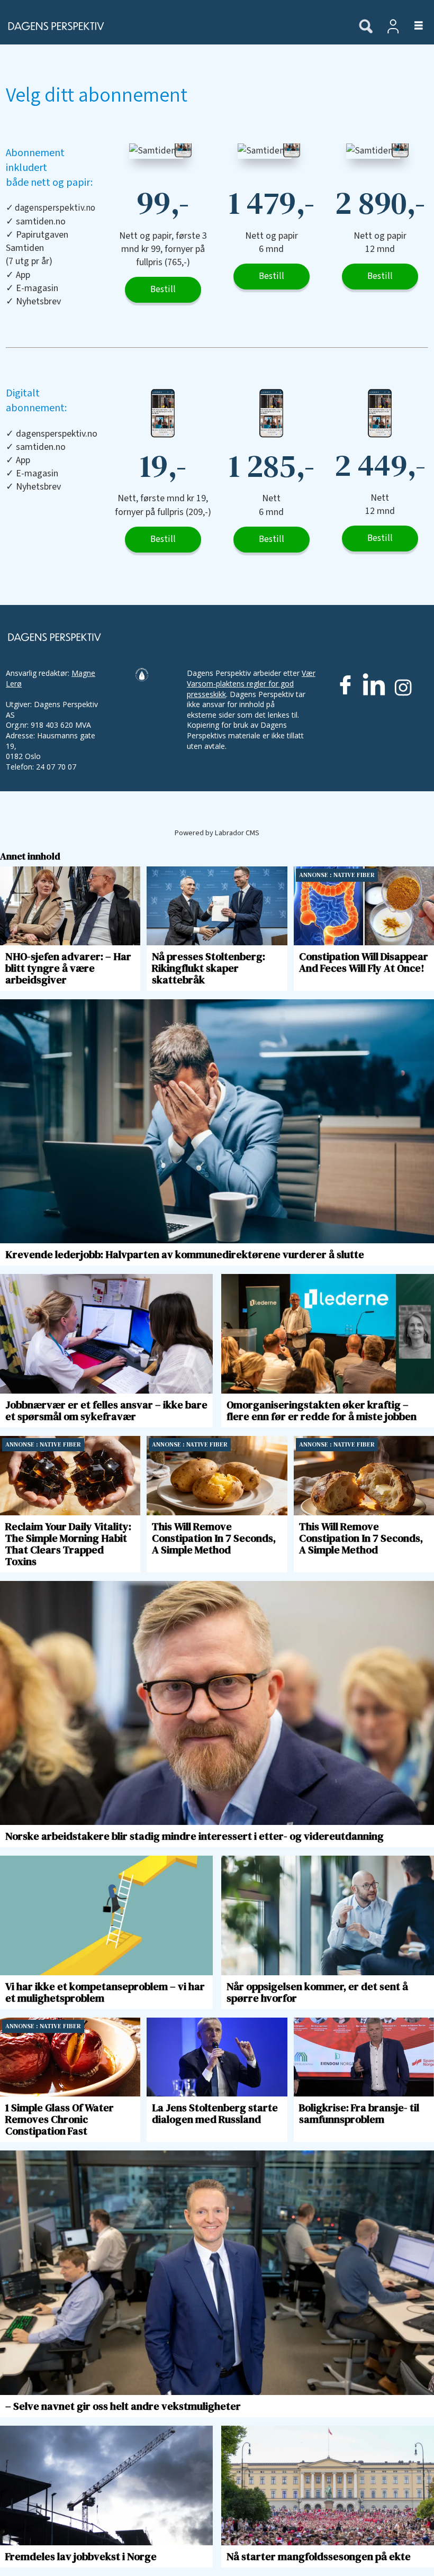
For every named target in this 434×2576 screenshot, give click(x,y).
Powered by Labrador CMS (217, 833)
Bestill (163, 290)
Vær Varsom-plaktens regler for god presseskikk (251, 683)
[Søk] (366, 27)
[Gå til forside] (174, 26)
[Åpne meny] (413, 26)
